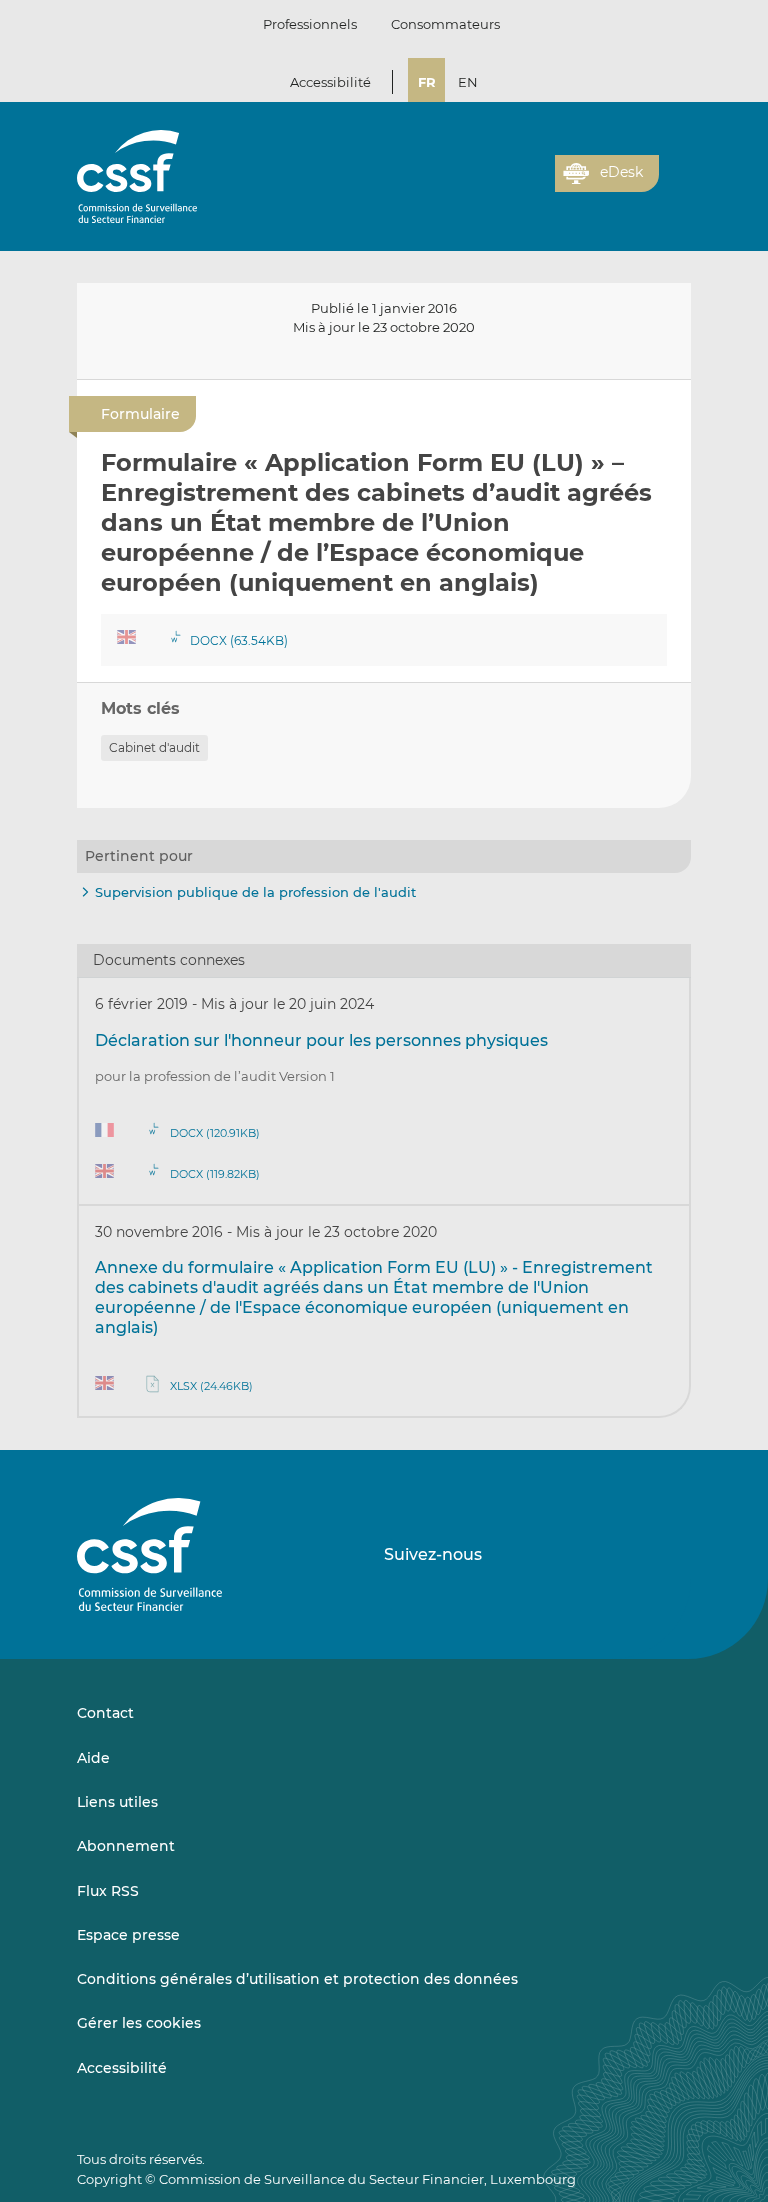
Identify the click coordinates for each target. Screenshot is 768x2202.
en (468, 82)
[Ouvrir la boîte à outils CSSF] (533, 185)
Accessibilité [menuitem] (122, 2068)
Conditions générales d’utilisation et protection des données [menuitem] (297, 1979)
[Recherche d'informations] (509, 185)
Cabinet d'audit (154, 747)
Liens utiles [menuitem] (117, 1802)
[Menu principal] (675, 169)
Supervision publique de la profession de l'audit (255, 892)
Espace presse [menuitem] (128, 1935)
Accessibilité (330, 82)
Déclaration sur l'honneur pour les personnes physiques (321, 1040)
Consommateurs (445, 24)
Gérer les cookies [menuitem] (139, 2023)
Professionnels (310, 24)
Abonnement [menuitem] (126, 1846)
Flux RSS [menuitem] (108, 1891)
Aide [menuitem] (93, 1758)
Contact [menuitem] (105, 1713)
